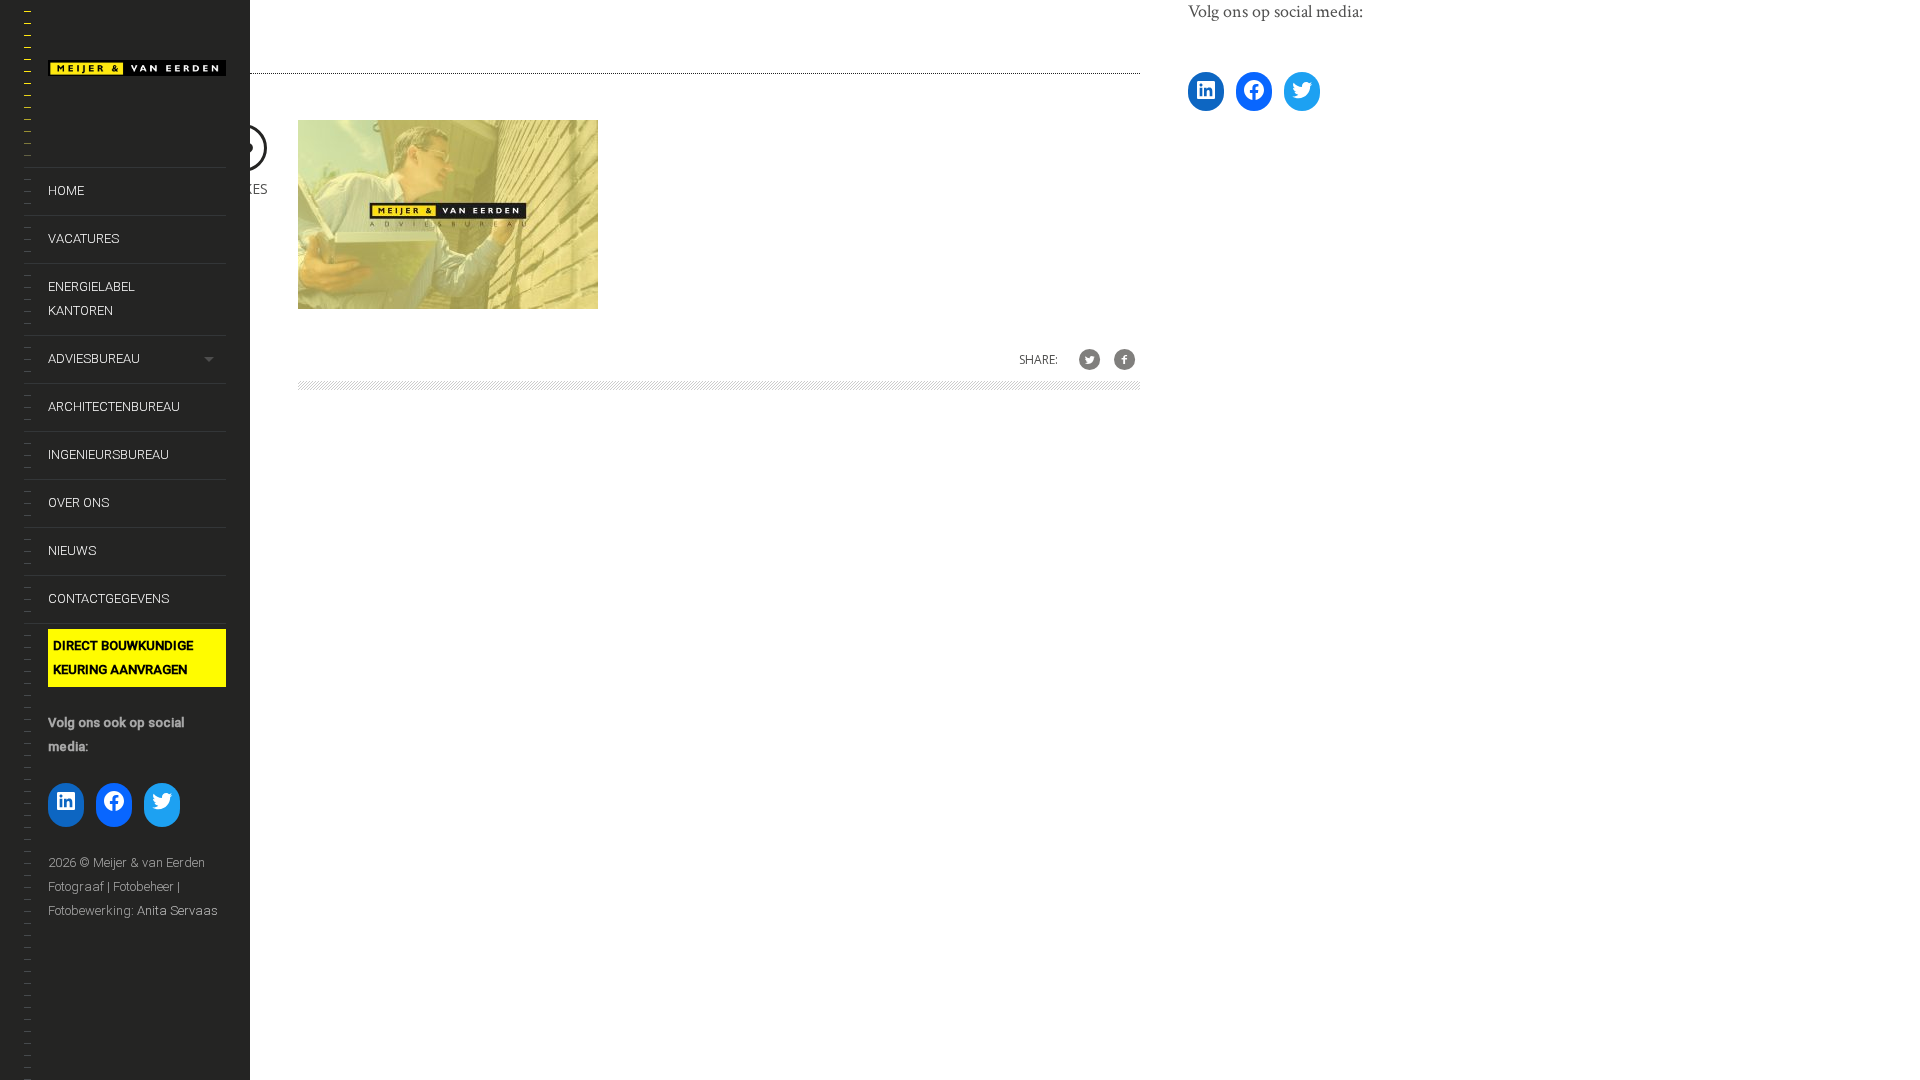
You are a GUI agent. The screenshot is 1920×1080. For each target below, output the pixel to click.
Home (66, 190)
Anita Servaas (177, 910)
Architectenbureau (114, 406)
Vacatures (83, 238)
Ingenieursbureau (108, 454)
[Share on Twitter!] (1089, 360)
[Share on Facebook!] (1124, 360)
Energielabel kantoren (91, 298)
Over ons (78, 502)
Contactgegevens (108, 598)
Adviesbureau (94, 358)
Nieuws (72, 550)
